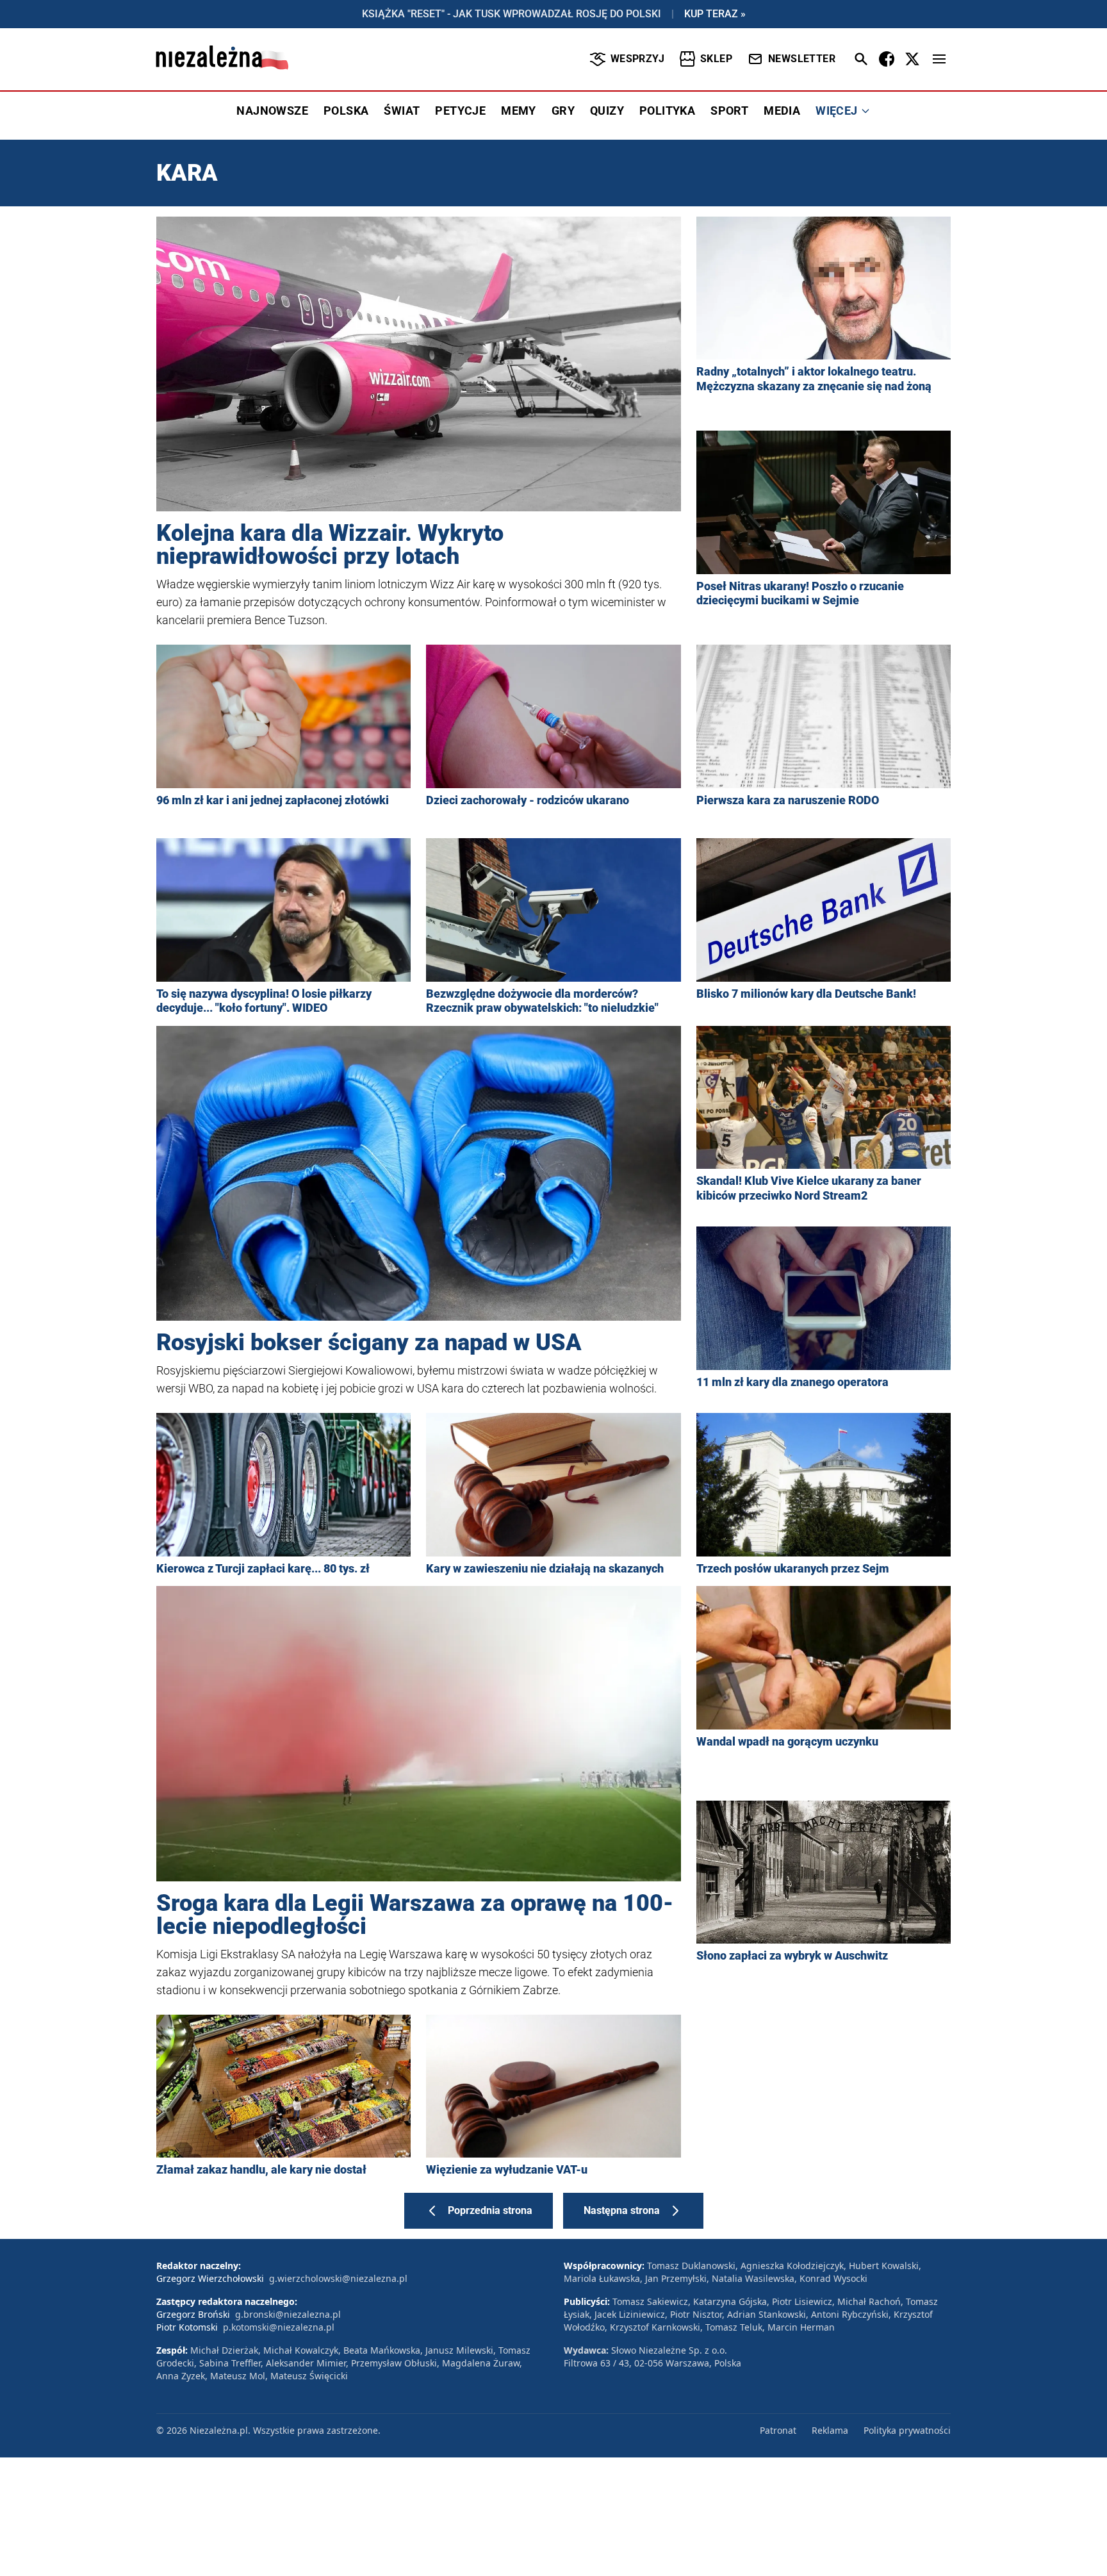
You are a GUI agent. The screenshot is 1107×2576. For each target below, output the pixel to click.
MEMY (519, 111)
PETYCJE (460, 111)
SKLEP (716, 59)
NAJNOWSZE (272, 111)
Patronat (778, 2430)
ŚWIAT (402, 111)
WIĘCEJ (836, 111)
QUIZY (607, 111)
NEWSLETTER (802, 59)
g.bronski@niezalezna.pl (288, 2314)
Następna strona (622, 2210)
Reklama (830, 2430)
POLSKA (346, 111)
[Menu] (939, 59)
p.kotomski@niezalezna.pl (279, 2327)
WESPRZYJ (637, 59)
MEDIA (782, 111)
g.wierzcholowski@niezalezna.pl (338, 2278)
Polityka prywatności (907, 2430)
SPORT (729, 111)
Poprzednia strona (490, 2210)
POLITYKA (667, 111)
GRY (563, 111)
